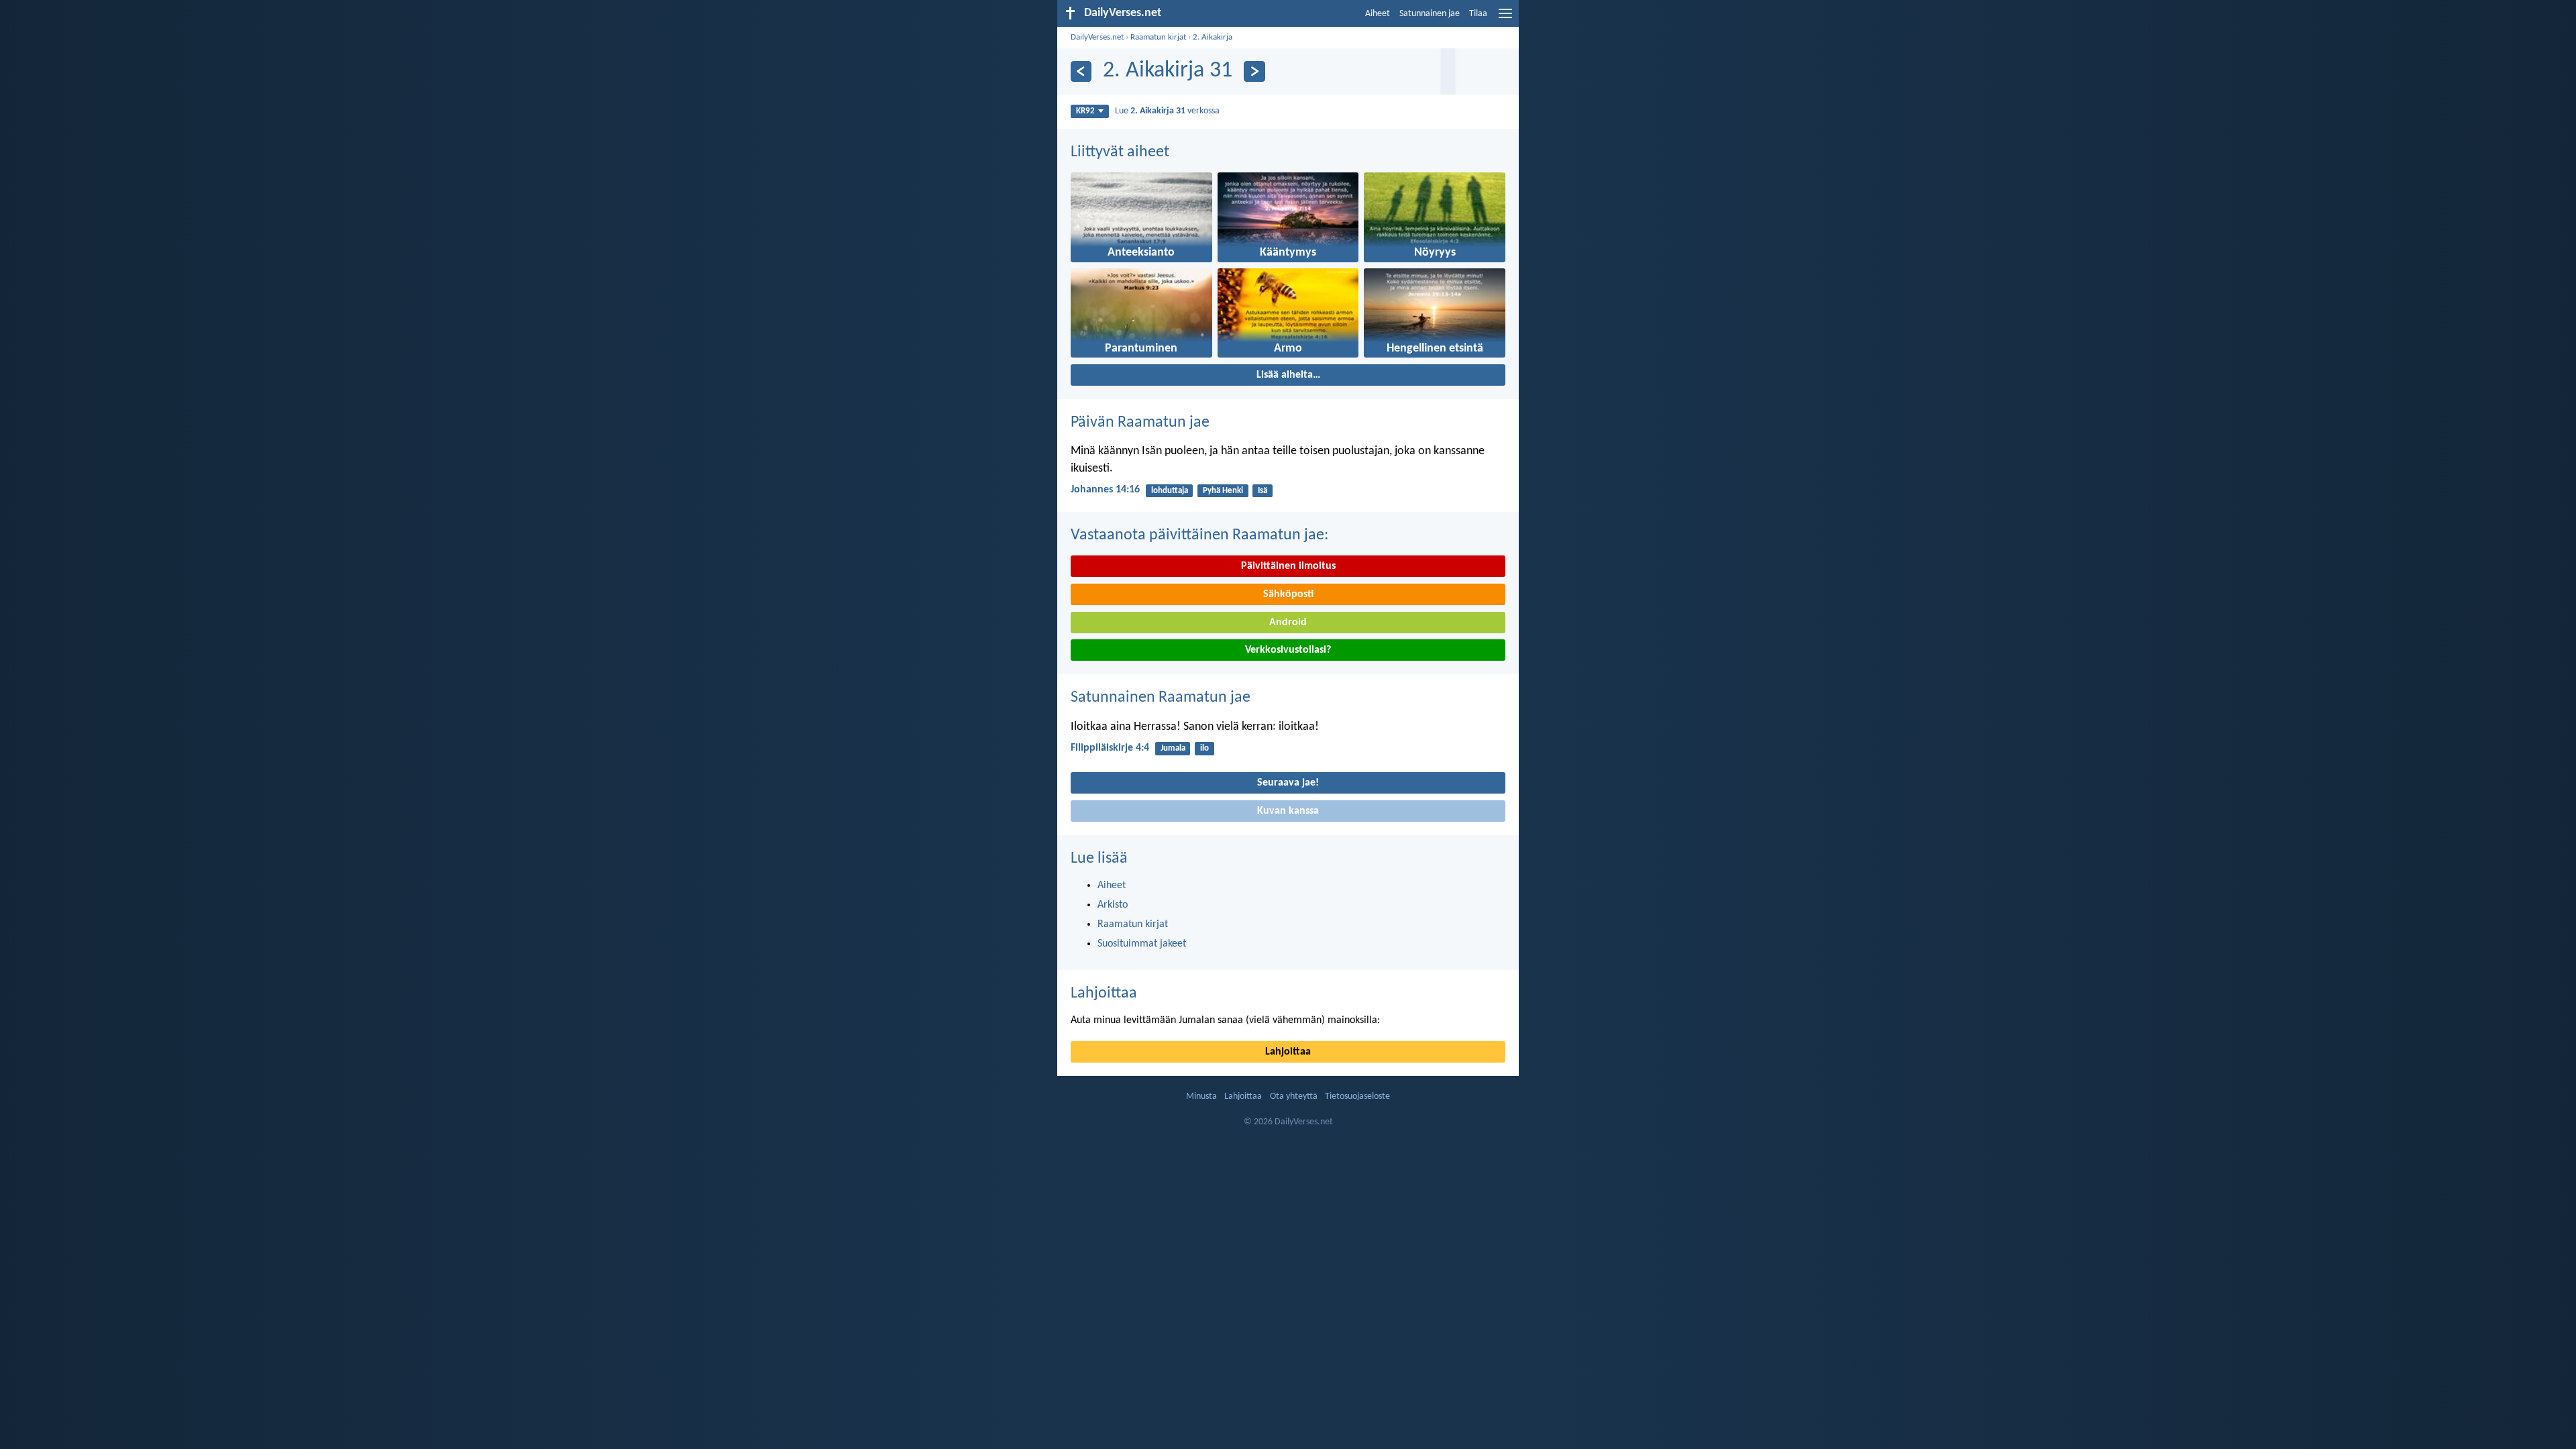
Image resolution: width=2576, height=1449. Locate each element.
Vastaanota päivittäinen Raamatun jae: (1199, 535)
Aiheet (1378, 14)
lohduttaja (1170, 491)
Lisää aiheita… (1288, 375)
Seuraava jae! (1288, 783)
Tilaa (1478, 14)
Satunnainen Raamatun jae (1161, 698)
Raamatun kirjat (1158, 37)
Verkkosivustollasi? (1288, 650)
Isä (1263, 491)
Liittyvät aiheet (1120, 152)
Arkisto (1113, 905)
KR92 (1085, 111)
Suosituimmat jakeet (1142, 944)
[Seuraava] (1254, 71)
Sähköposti (1288, 594)
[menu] (1505, 19)
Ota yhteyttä (1294, 1096)
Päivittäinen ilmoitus (1288, 566)
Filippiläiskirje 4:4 (1110, 748)
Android (1288, 623)
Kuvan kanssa (1288, 811)
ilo (1204, 748)
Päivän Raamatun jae (1140, 423)
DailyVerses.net (1097, 37)
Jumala (1173, 748)
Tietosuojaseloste (1357, 1096)
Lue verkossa (1167, 111)
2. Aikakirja (1213, 37)
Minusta (1201, 1096)
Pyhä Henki (1223, 491)
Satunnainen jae (1430, 14)
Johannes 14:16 (1105, 490)
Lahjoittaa (1104, 994)
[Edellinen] (1081, 71)
